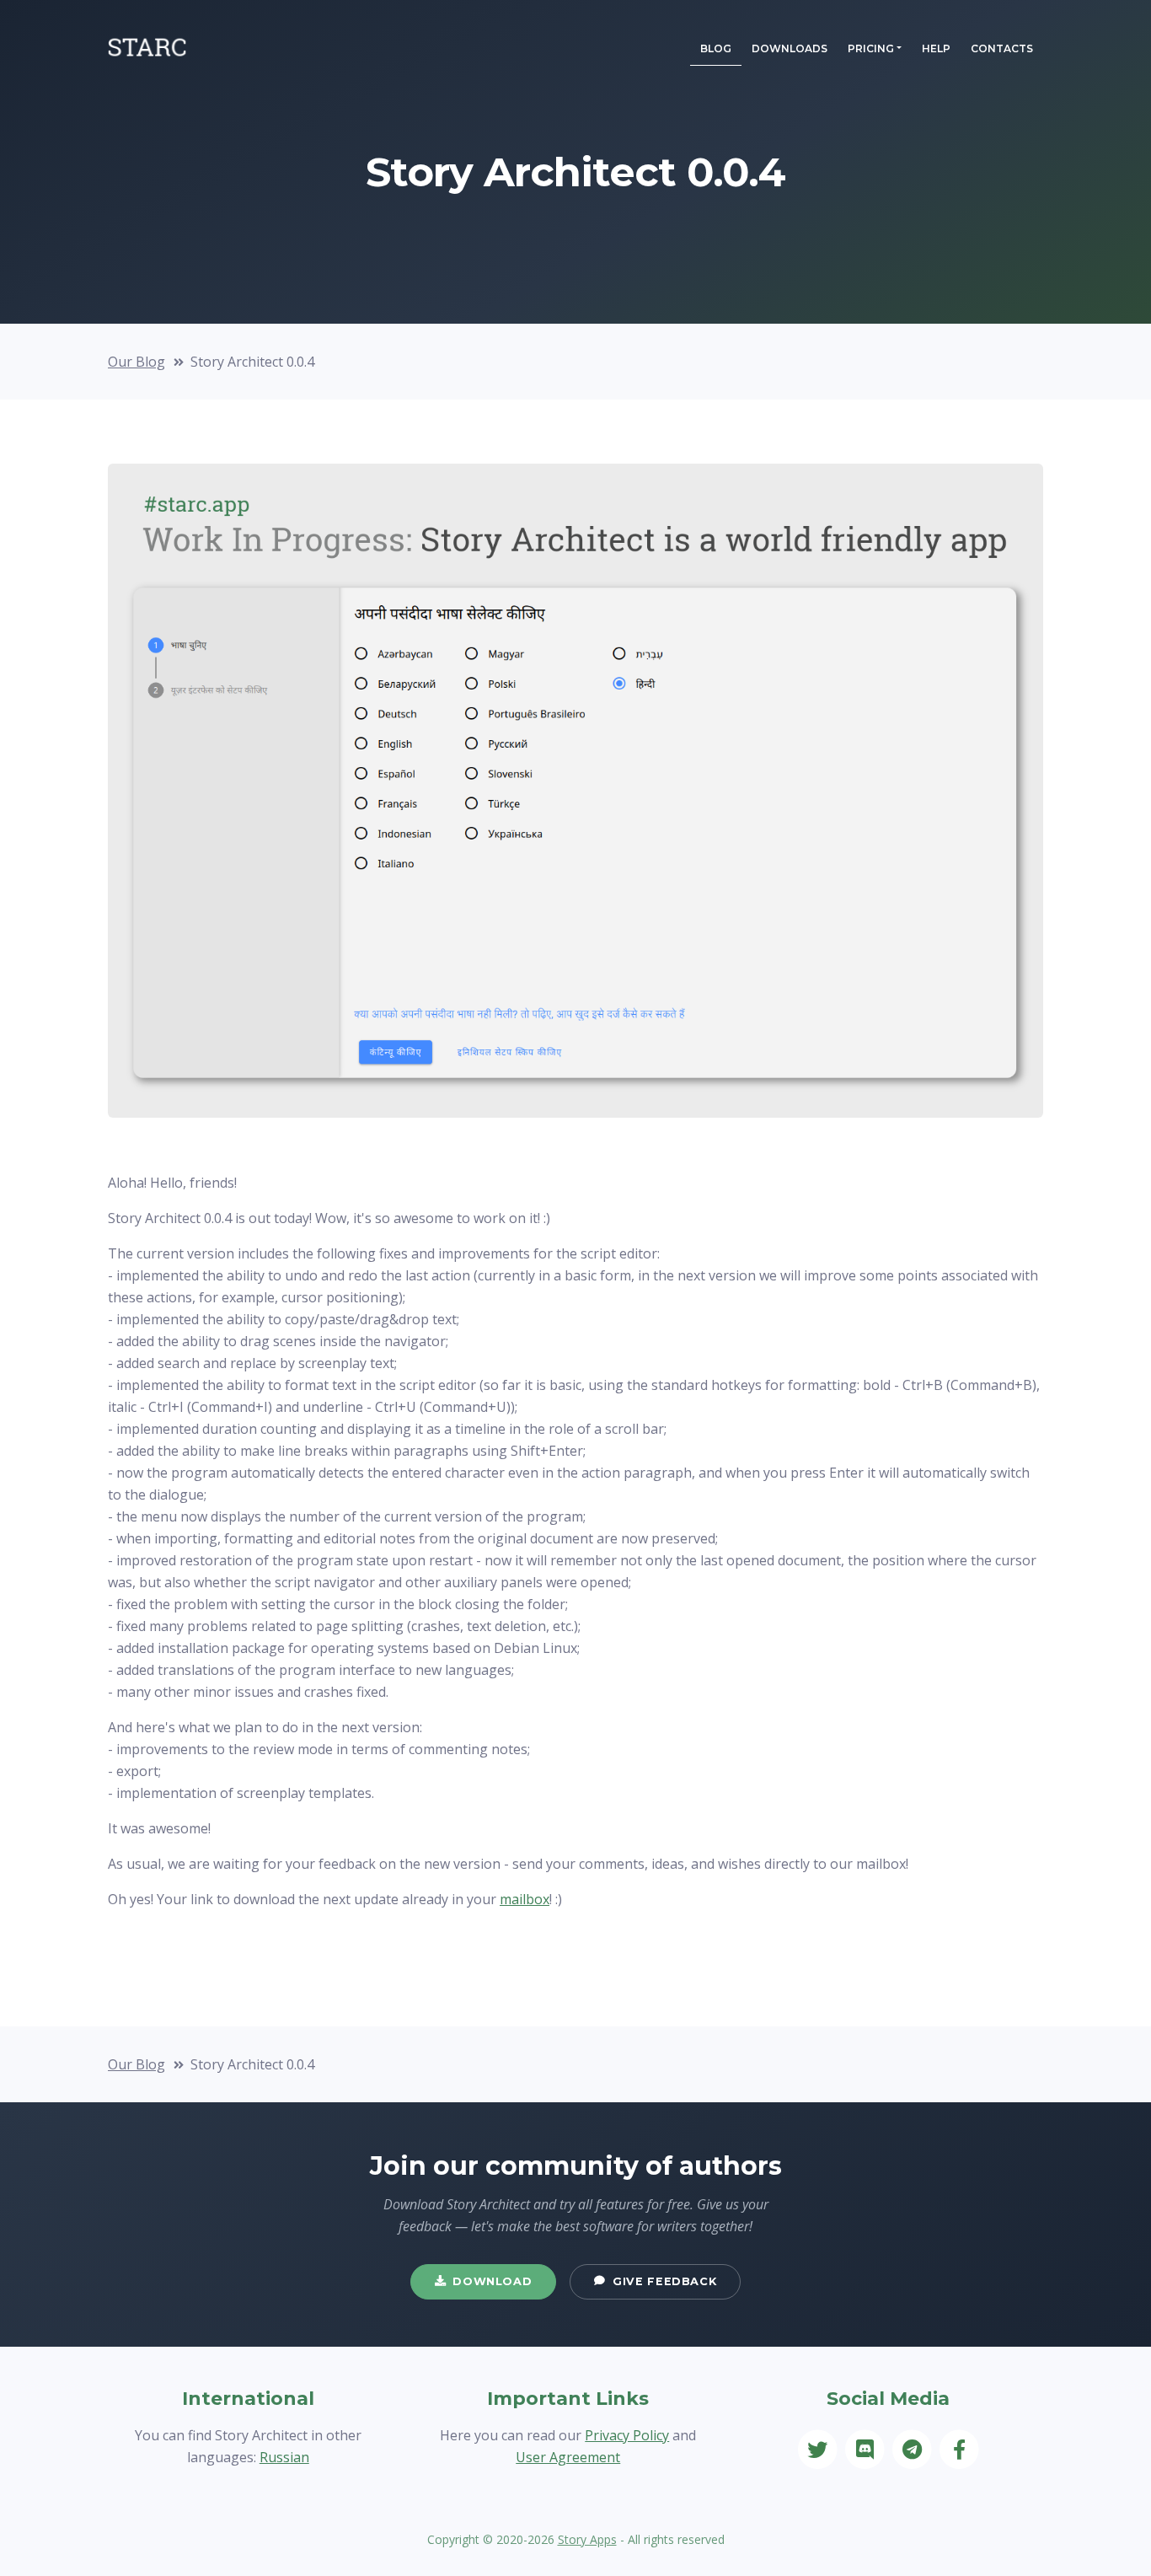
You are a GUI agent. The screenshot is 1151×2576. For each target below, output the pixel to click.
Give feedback (664, 2281)
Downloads (790, 48)
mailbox (525, 1899)
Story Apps (587, 2539)
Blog (716, 48)
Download (492, 2281)
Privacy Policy (627, 2435)
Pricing (871, 48)
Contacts (1002, 48)
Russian (284, 2457)
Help (936, 48)
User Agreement (568, 2457)
